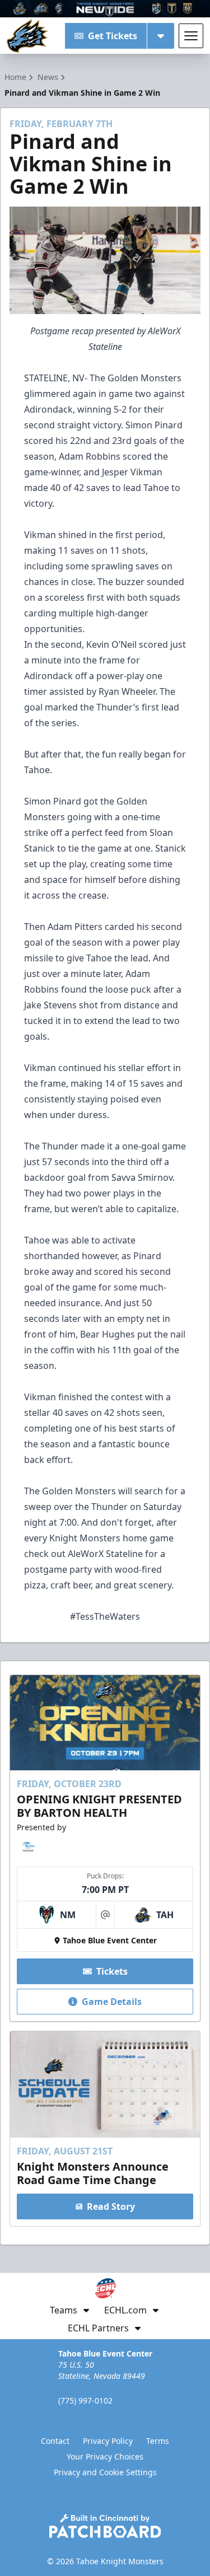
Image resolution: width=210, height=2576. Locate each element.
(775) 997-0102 (85, 2400)
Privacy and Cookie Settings (105, 2472)
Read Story (111, 2206)
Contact (55, 2441)
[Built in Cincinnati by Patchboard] (105, 2526)
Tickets (112, 1971)
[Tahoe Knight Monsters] (27, 36)
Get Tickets (113, 36)
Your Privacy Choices (105, 2456)
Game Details (112, 2002)
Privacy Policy (108, 2441)
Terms (158, 2441)
